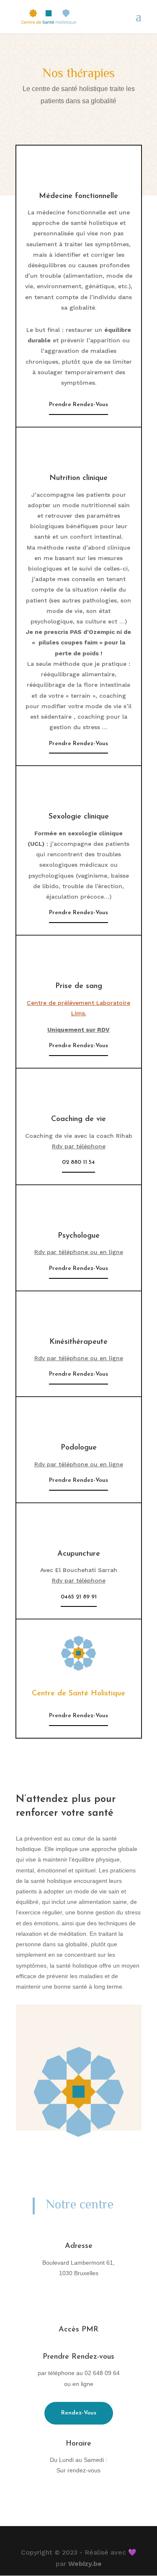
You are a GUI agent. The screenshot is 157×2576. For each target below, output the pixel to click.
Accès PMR (78, 2330)
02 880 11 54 (78, 1162)
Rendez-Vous (79, 2413)
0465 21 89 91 (79, 1597)
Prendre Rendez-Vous (78, 405)
